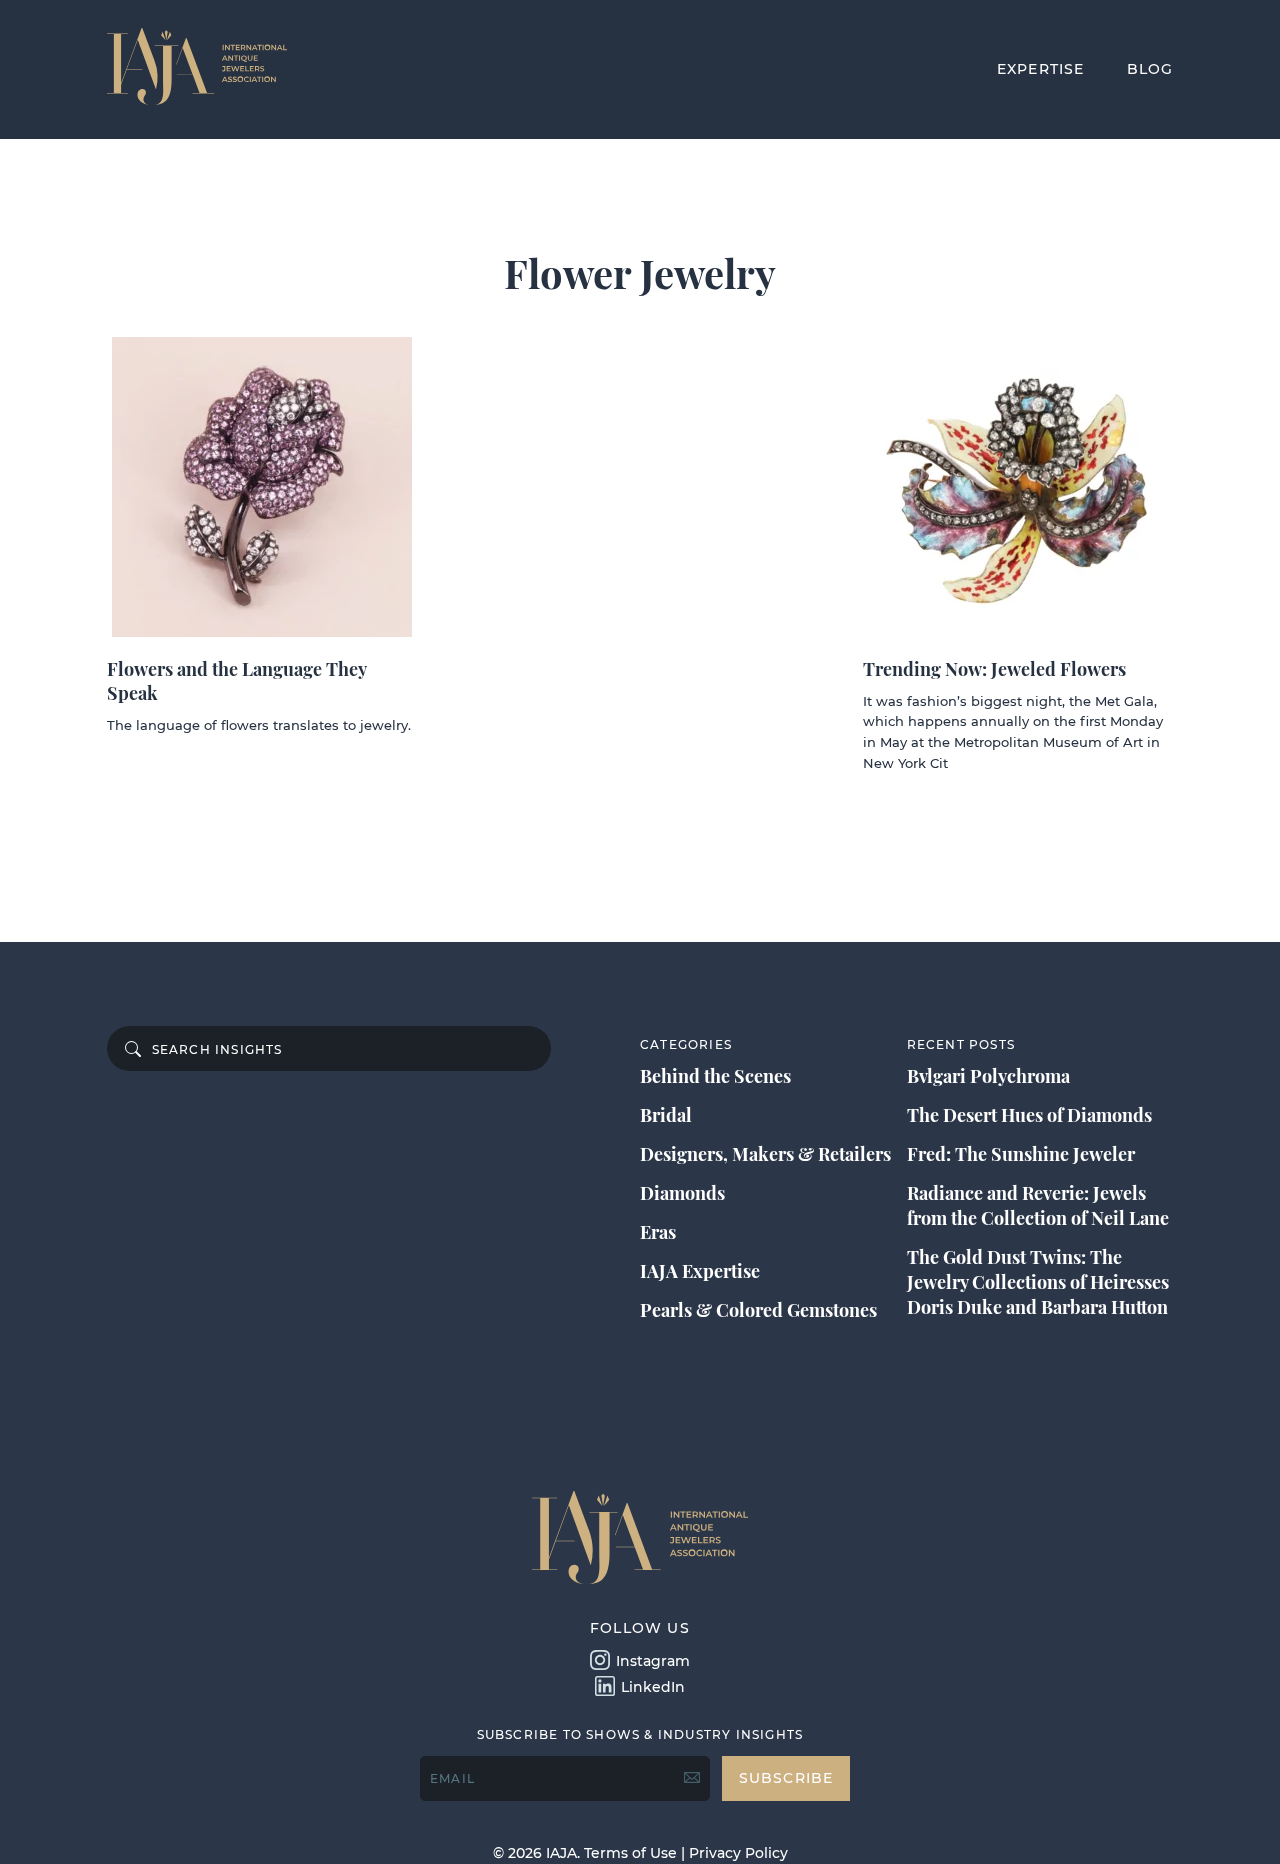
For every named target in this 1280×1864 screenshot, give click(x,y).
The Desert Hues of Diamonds (1029, 1115)
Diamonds (682, 1193)
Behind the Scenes (715, 1076)
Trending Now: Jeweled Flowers (994, 669)
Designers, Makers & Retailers (765, 1154)
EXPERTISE (1041, 69)
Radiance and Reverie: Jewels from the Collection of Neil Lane (1038, 1205)
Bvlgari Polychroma (988, 1076)
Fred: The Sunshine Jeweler (1021, 1154)
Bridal (666, 1115)
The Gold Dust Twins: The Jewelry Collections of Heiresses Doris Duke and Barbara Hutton (1038, 1282)
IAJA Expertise (700, 1271)
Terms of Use (630, 1853)
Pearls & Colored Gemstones (758, 1310)
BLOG (1150, 69)
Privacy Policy (738, 1853)
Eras (658, 1232)
